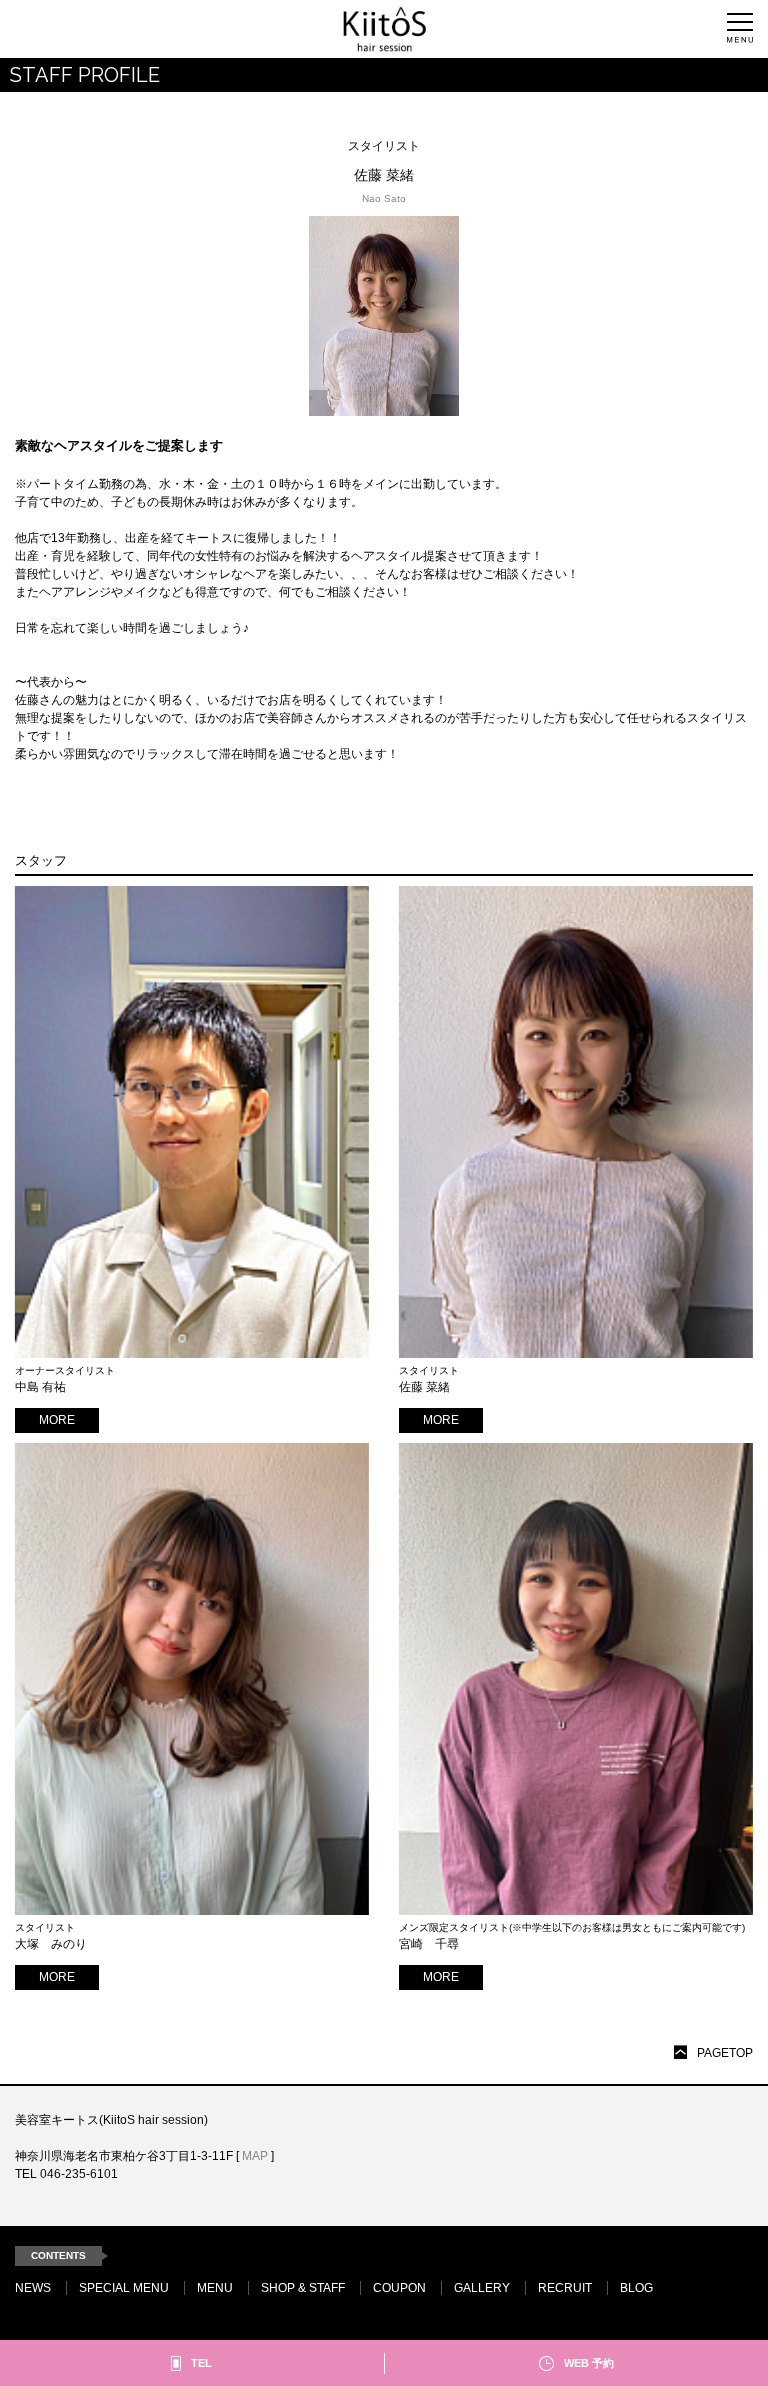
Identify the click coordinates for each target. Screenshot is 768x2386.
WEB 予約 (589, 2363)
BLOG (636, 2288)
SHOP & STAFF (303, 2288)
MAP (255, 2156)
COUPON (399, 2288)
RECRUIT (565, 2288)
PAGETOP (725, 2053)
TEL (201, 2363)
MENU (215, 2288)
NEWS (33, 2288)
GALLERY (482, 2288)
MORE (57, 1420)
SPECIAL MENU (124, 2288)
